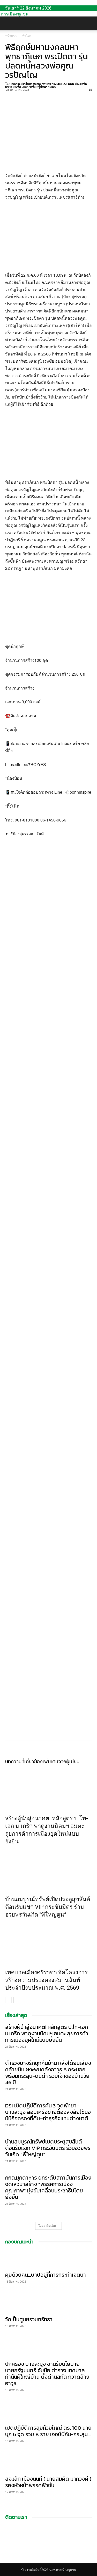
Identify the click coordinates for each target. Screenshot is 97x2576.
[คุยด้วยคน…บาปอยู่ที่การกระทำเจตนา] (48, 2259)
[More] (58, 96)
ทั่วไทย (27, 36)
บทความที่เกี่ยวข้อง (24, 1762)
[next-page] (17, 2000)
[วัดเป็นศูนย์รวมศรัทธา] (48, 2304)
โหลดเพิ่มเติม (47, 2226)
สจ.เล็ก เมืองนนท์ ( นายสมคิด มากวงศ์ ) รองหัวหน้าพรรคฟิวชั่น (48, 2482)
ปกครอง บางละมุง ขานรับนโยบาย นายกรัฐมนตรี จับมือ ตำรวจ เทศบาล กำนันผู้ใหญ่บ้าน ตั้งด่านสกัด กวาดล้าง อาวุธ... (47, 2374)
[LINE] (34, 96)
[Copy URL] (46, 96)
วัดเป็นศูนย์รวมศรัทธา (29, 2319)
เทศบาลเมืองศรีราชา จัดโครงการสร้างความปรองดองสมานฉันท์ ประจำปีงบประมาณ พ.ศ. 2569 (46, 1980)
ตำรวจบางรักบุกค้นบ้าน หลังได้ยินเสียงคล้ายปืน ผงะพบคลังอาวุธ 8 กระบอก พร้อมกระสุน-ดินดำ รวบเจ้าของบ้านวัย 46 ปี (48, 2073)
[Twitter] (22, 96)
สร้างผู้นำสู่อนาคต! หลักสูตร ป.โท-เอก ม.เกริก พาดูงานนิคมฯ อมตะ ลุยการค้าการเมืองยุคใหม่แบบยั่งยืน (47, 2033)
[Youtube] (11, 2561)
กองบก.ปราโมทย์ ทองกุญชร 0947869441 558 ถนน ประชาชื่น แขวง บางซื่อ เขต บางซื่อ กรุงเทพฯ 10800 (46, 85)
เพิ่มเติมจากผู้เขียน (61, 1762)
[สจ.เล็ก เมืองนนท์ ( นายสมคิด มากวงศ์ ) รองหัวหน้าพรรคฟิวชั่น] (48, 2463)
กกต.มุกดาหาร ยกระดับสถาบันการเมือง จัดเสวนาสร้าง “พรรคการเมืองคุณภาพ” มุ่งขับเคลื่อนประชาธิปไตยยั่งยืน (48, 2187)
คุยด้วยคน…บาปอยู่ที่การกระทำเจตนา (46, 2275)
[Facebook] (10, 96)
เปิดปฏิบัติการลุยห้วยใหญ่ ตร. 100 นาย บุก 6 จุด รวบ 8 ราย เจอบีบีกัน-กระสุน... (48, 2431)
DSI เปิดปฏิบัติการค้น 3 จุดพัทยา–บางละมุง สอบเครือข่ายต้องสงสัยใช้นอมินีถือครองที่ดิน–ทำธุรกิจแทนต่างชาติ (48, 2112)
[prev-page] (8, 2000)
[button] (9, 23)
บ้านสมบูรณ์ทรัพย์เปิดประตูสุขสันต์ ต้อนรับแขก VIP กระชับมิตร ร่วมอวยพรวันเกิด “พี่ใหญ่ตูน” (48, 1907)
